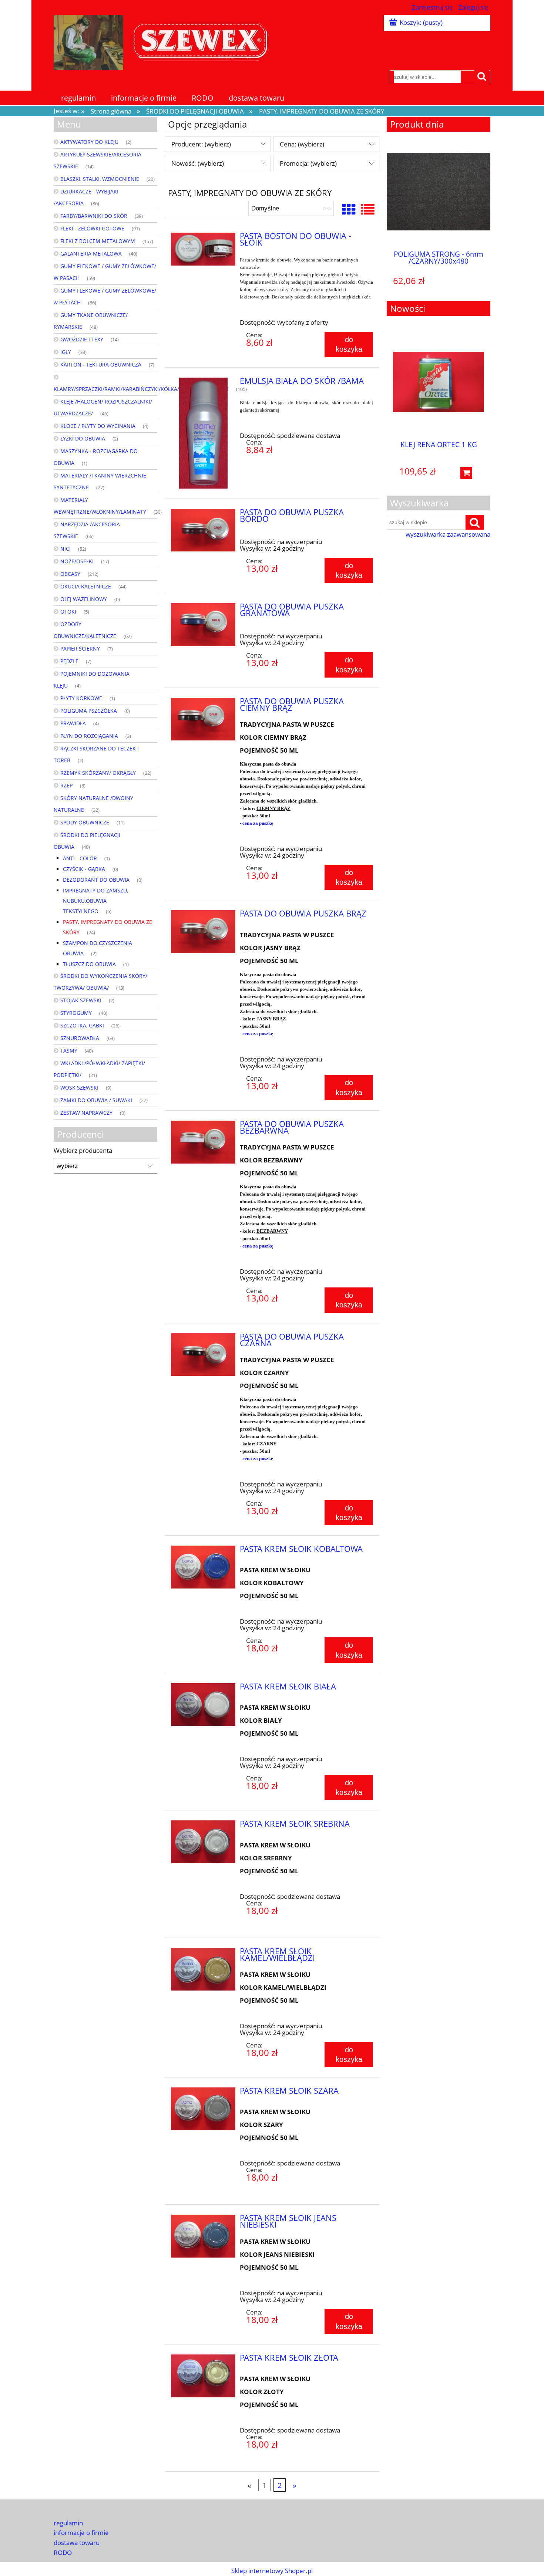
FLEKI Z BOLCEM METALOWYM (98, 241)
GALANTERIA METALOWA (91, 254)
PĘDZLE (69, 661)
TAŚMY (69, 1051)
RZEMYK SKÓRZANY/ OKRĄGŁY (98, 773)
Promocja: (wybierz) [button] (308, 163)
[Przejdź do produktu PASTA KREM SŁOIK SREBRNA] (203, 1842)
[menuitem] (79, 98)
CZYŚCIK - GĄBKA (84, 869)
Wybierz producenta (83, 1151)
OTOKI (68, 612)
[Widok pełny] (368, 209)
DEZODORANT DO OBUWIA (96, 880)
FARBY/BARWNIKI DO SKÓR (94, 216)
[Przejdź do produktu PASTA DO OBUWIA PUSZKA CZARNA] (203, 1355)
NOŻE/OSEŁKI (77, 561)
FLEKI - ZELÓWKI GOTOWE (92, 228)
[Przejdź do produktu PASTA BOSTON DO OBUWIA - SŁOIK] (203, 249)
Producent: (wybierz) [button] (201, 144)
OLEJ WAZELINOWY (84, 599)
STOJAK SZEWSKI (81, 1000)
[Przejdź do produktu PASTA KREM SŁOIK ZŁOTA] (203, 2376)
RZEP (66, 785)
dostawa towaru (77, 2543)
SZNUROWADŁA (80, 1038)
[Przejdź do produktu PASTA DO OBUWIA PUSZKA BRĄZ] (203, 932)
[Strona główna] (165, 41)
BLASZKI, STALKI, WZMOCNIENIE (100, 179)
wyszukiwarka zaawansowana (448, 534)
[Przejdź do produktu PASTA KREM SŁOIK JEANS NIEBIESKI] (203, 2236)
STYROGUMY (76, 1013)
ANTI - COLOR (80, 858)
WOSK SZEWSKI (79, 1088)
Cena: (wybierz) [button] (302, 144)
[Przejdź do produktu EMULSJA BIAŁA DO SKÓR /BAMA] (203, 433)
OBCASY (70, 574)
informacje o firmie (81, 2533)
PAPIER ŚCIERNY (80, 649)
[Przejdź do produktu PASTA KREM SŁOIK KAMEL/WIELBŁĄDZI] (203, 1969)
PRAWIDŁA (73, 723)
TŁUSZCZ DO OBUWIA (89, 964)
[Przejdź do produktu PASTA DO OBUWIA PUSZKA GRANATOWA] (203, 625)
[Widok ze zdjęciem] (349, 209)
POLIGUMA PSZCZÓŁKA (89, 711)
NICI (66, 549)
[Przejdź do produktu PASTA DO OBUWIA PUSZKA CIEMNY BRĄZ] (203, 719)
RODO (63, 2553)
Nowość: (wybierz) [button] (198, 163)
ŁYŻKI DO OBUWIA (83, 438)
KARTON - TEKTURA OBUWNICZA (101, 364)
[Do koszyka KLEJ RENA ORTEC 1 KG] (466, 473)
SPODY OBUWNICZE (85, 822)
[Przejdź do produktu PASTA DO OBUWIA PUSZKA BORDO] (203, 530)
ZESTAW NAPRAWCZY (86, 1113)
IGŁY (66, 352)
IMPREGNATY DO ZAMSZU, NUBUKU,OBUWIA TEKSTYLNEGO (95, 901)
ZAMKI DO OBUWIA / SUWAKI (96, 1100)
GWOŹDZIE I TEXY (82, 339)
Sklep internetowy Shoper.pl (272, 2571)
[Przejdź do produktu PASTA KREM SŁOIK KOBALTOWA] (203, 1567)
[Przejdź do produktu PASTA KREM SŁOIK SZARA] (203, 2109)
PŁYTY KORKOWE (81, 698)
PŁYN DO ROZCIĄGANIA (89, 736)
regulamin (68, 2523)
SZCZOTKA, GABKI (82, 1025)
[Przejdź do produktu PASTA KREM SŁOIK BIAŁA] (203, 1705)
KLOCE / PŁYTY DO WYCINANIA (98, 426)
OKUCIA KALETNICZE (86, 586)
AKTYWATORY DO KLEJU (89, 142)
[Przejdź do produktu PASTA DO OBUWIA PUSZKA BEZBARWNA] (203, 1142)
